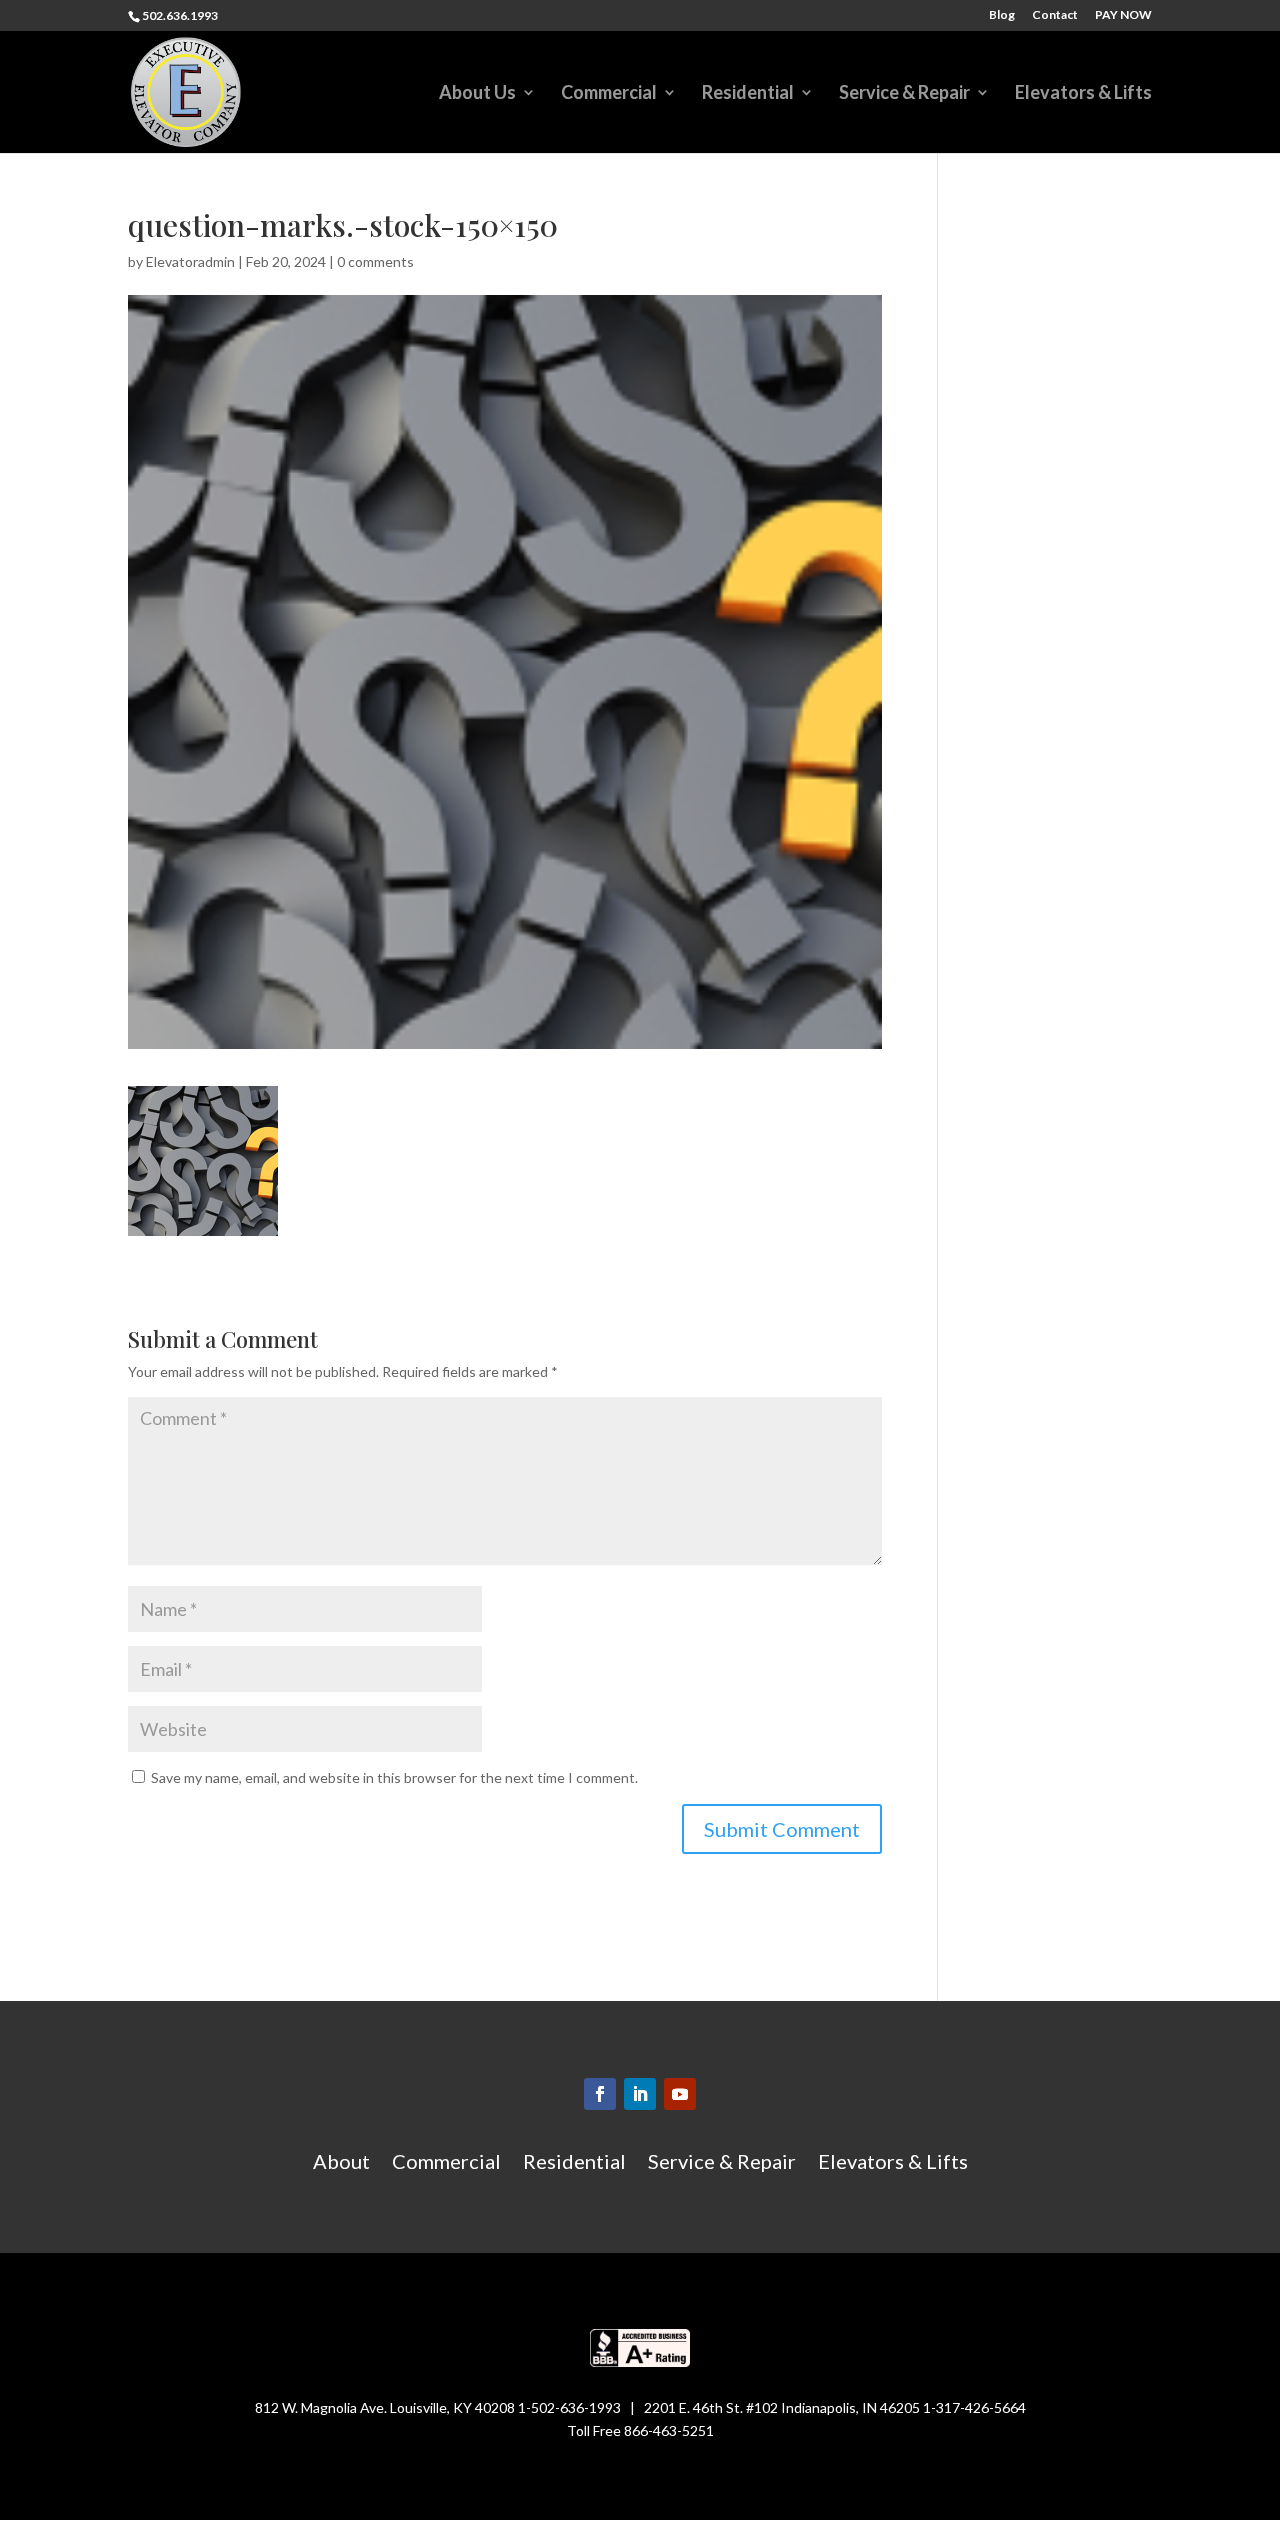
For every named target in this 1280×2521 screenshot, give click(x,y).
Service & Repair (904, 94)
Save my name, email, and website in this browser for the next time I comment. (394, 1777)
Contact (1055, 15)
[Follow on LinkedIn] (640, 2094)
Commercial (609, 94)
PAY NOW (1123, 15)
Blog (1002, 15)
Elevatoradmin (190, 261)
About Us (477, 94)
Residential (748, 94)
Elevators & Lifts (1083, 94)
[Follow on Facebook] (600, 2094)
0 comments (375, 261)
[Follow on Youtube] (680, 2094)
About (341, 2163)
